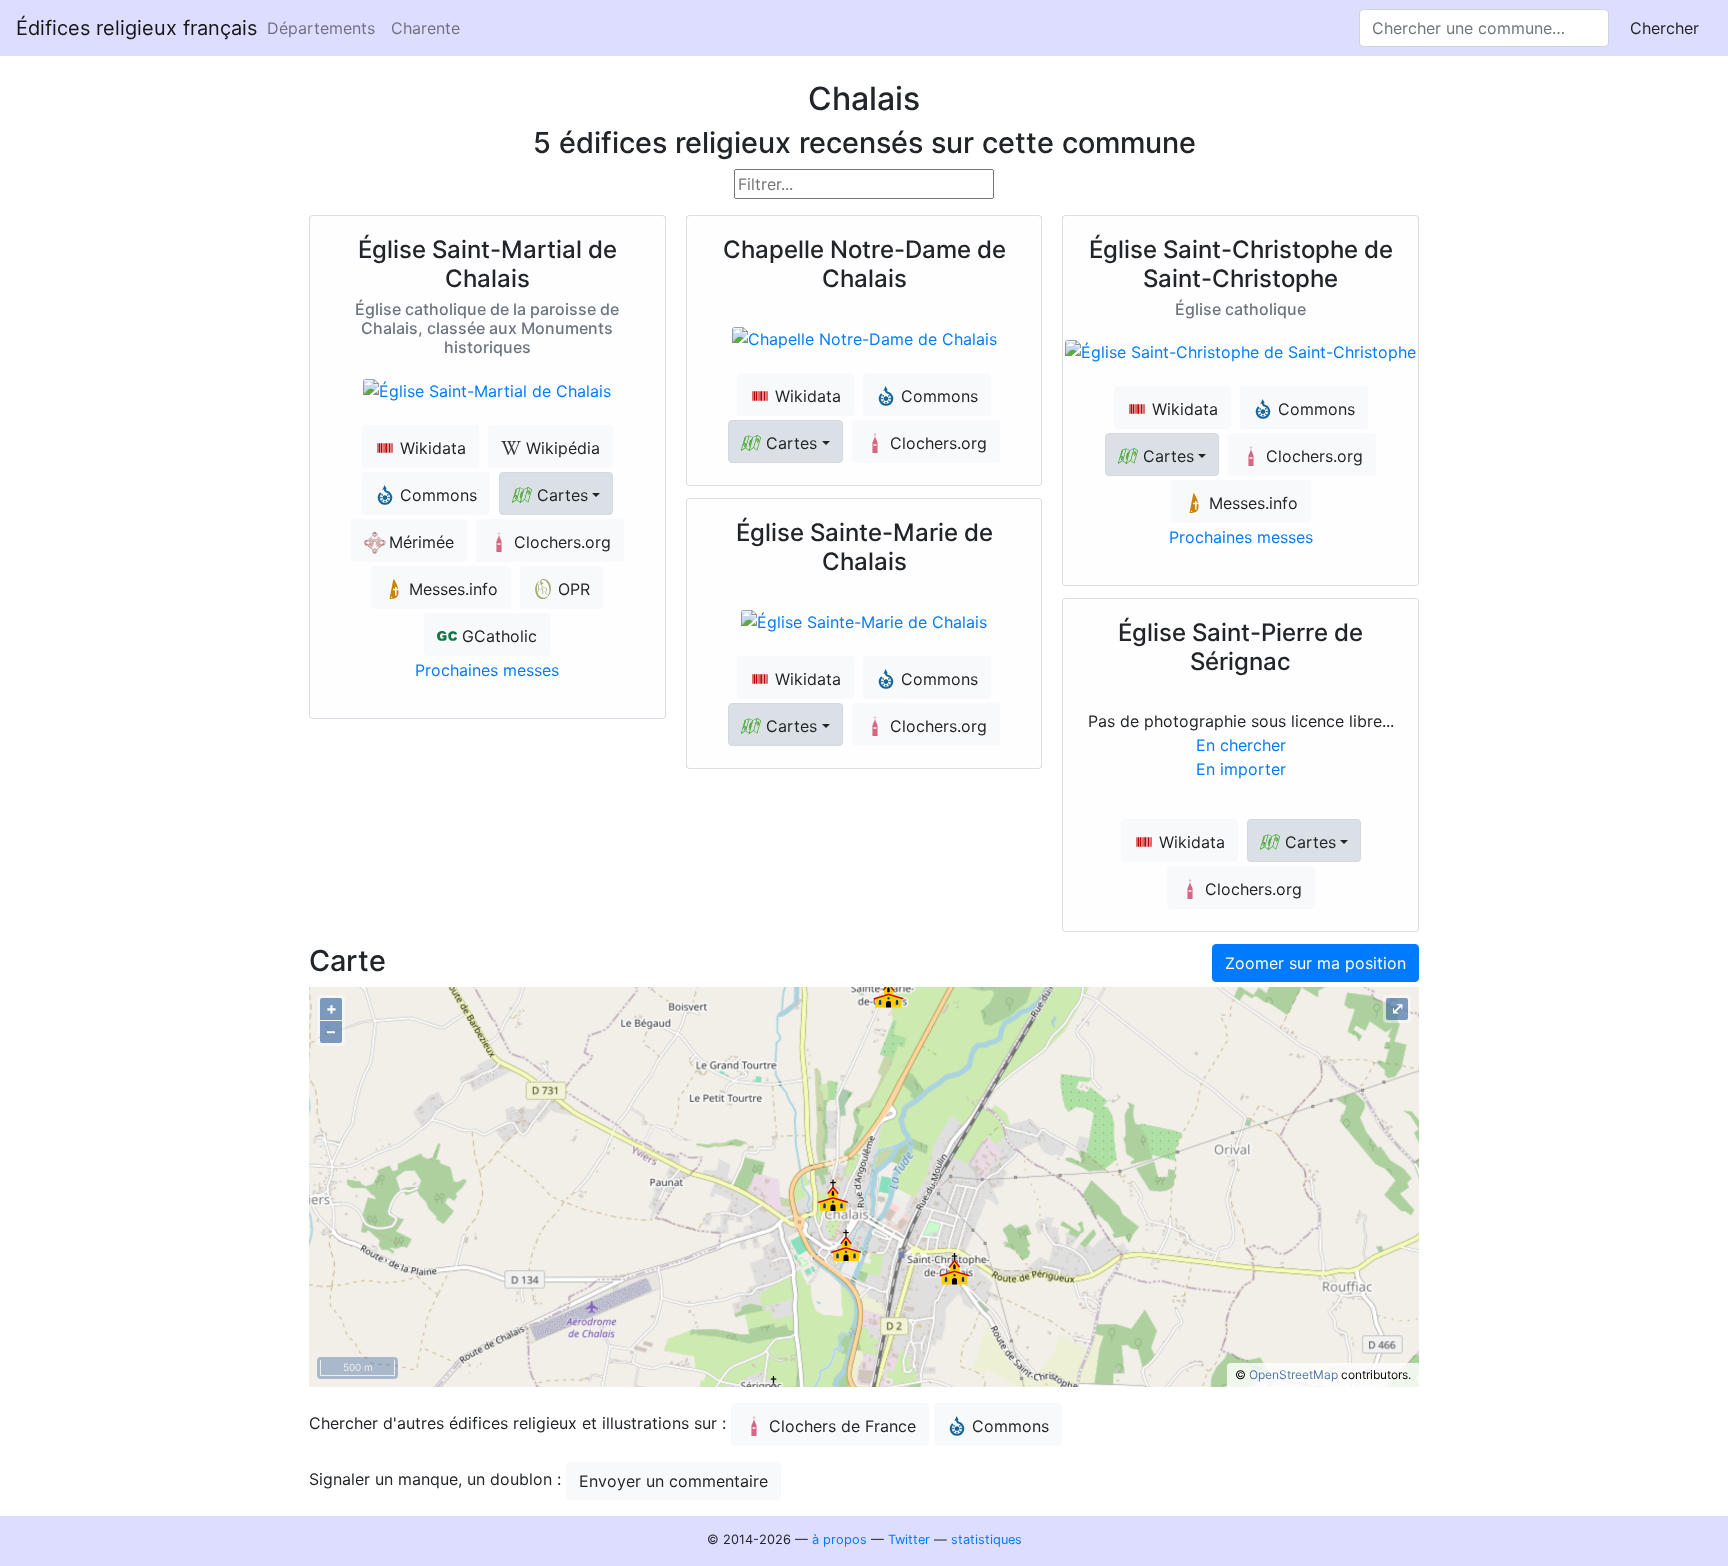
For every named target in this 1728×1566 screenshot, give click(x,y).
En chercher (1241, 745)
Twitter (909, 1539)
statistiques (986, 1539)
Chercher (1664, 28)
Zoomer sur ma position (1315, 963)
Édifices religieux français (136, 28)
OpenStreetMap (1293, 1374)
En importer (1241, 769)
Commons (1010, 1426)
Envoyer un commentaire (673, 1481)
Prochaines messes (487, 670)
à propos (839, 1539)
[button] (556, 493)
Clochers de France (842, 1426)
